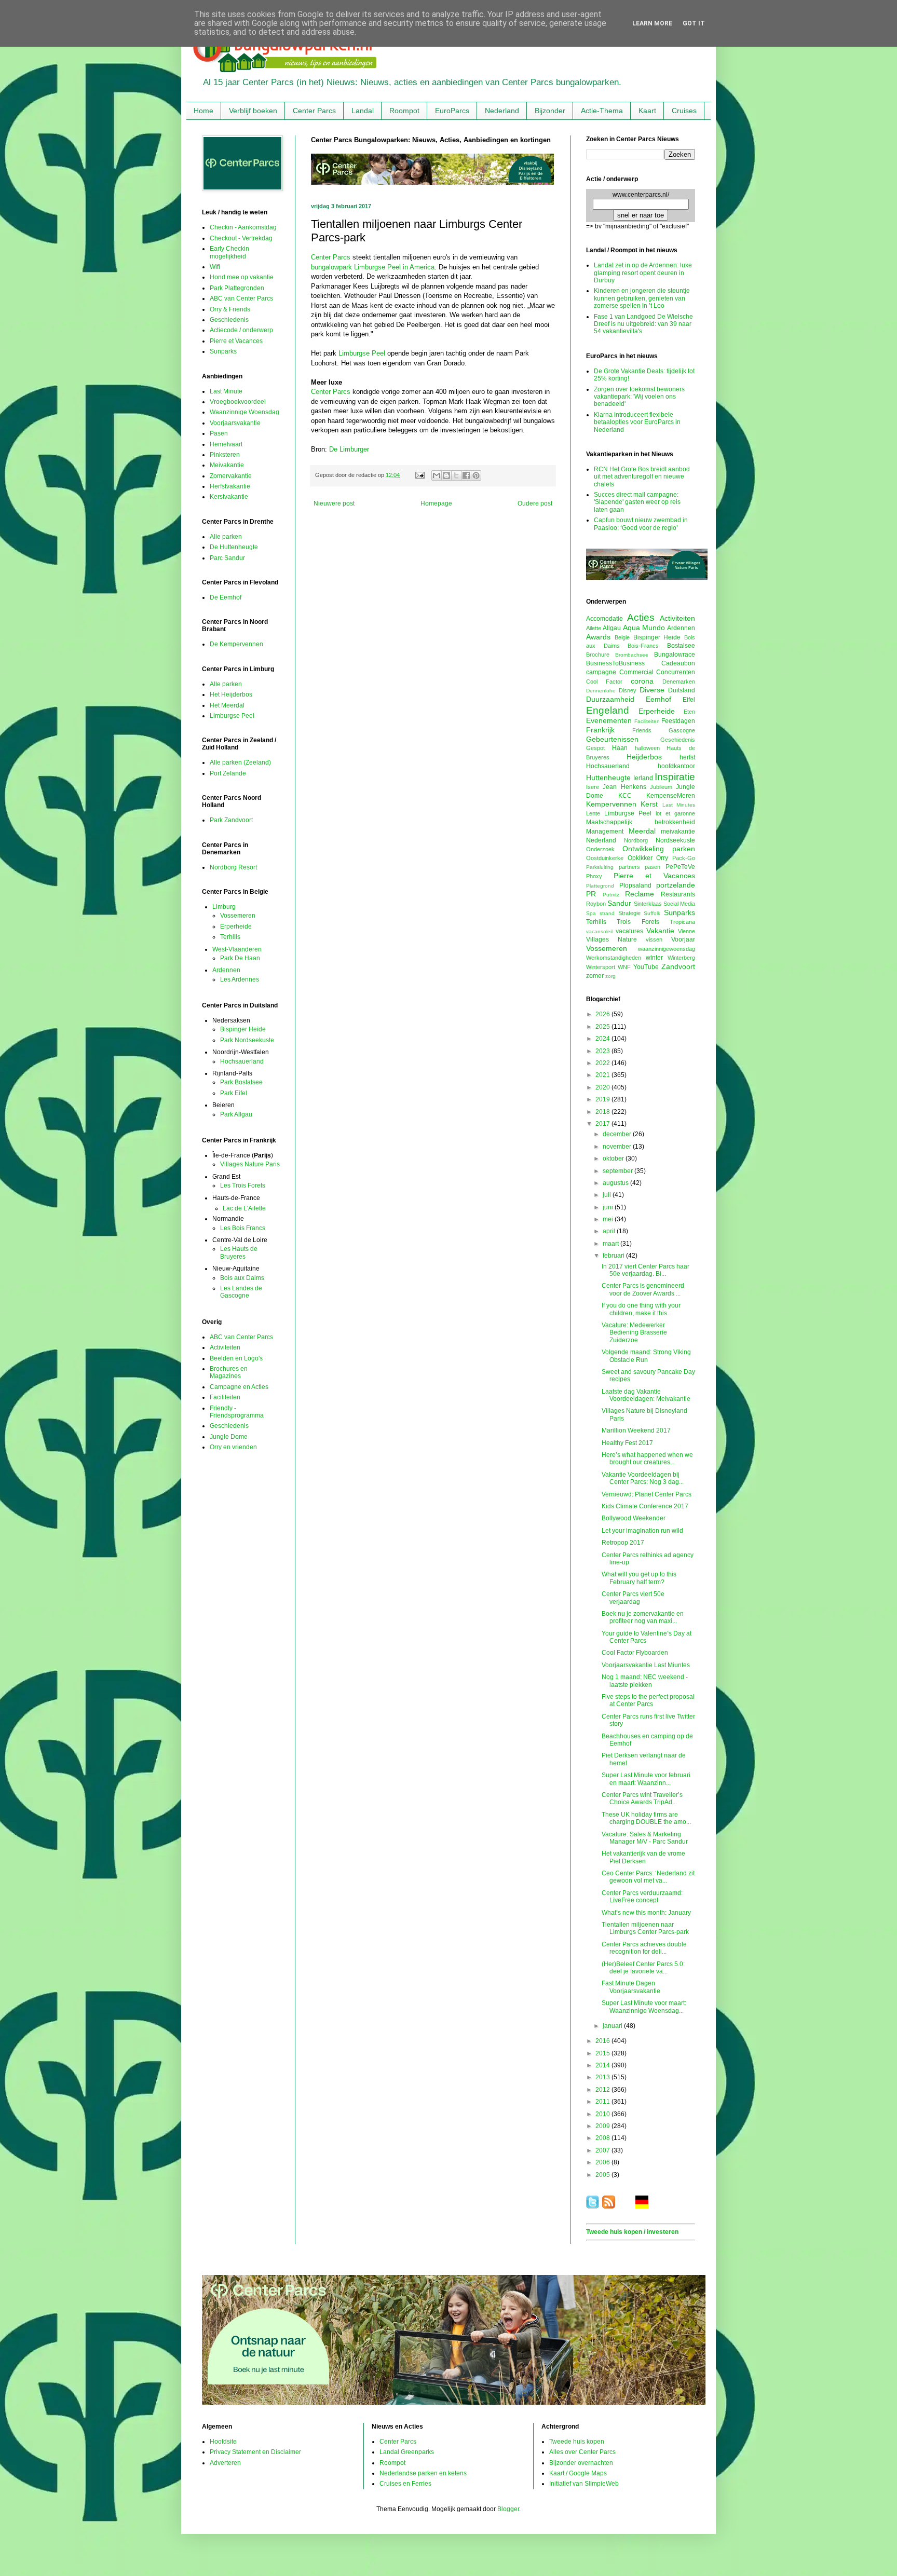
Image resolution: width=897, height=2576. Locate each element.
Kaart (647, 111)
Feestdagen (678, 721)
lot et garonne (675, 813)
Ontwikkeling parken (659, 849)
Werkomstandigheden (614, 958)
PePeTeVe (680, 867)
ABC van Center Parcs (241, 298)
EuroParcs (452, 111)
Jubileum (661, 787)
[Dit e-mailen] (437, 475)
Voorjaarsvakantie (235, 423)
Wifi (215, 267)
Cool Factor (604, 682)
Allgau (612, 628)
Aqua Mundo (644, 628)
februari (614, 1256)
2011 (603, 2102)
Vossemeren (238, 916)
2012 (603, 2090)
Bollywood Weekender (634, 1518)
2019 (603, 1099)
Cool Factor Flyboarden (635, 1653)
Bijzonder (550, 111)
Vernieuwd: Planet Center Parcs (647, 1494)
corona (642, 681)
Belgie (622, 637)
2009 (603, 2126)
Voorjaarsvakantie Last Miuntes (646, 1665)
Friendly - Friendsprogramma (237, 1412)
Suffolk (652, 913)
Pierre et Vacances (236, 341)
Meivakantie (227, 465)
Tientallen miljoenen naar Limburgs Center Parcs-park (645, 1928)
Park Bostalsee (241, 1082)
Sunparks (223, 351)
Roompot (404, 111)
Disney (628, 690)
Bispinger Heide (243, 1029)
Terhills (230, 937)
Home (203, 111)
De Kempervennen (236, 644)
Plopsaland (635, 885)
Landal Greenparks (407, 2452)
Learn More (652, 23)
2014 (603, 2065)
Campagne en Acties (239, 1387)
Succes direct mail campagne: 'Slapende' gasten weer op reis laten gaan (637, 502)
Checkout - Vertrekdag (241, 238)
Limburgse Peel (362, 353)
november (618, 1147)
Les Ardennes (240, 979)
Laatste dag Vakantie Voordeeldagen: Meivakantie (646, 1395)
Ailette (594, 628)
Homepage (436, 503)
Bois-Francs (643, 646)
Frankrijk (600, 730)
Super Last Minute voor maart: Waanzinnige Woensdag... (644, 2007)
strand (607, 913)
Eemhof (658, 699)
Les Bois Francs (243, 1228)
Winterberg (681, 958)
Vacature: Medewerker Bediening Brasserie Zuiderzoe (634, 1333)
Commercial (636, 672)
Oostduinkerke (605, 858)
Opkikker (640, 858)
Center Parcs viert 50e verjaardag (633, 1598)
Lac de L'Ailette (244, 1208)
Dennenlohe (601, 691)
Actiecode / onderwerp (241, 330)
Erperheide (236, 926)
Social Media (679, 904)
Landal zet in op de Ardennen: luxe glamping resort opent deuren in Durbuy (643, 273)
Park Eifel (234, 1093)
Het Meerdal (227, 705)
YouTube (646, 967)
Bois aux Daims (242, 1278)
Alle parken (226, 537)
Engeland (608, 710)
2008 (603, 2138)
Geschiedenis (229, 320)
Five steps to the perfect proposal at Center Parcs (648, 1700)
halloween (647, 748)
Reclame (640, 894)
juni (609, 1207)
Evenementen (609, 720)
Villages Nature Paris (250, 1164)
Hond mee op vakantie (242, 277)
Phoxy (594, 876)
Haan (620, 748)
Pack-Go (684, 858)
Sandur (619, 903)
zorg (610, 976)
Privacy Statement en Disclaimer (255, 2452)
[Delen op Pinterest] (476, 475)
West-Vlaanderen (237, 949)
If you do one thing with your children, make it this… (641, 1309)
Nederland (502, 111)
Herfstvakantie (230, 486)
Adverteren (225, 2463)
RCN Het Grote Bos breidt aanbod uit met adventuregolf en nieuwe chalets (642, 477)
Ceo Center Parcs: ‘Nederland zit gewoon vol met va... (648, 1877)
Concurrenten (676, 672)
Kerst (649, 804)
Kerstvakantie (229, 497)
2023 (603, 1051)
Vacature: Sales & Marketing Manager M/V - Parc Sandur (645, 1838)
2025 (603, 1027)
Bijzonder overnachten (581, 2463)
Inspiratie (675, 777)
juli (608, 1195)
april (610, 1231)
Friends (642, 730)
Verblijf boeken (253, 111)
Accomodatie (604, 619)
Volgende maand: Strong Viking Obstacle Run (646, 1356)
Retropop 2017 (623, 1543)
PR (591, 894)
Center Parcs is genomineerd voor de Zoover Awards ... (643, 1289)
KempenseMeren (671, 796)
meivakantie (678, 832)
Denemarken (679, 682)
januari (613, 2026)
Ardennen (226, 970)
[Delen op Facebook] (466, 475)
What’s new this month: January (646, 1913)
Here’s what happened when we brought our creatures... (647, 1459)
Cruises (684, 111)
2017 (603, 1124)
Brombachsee (632, 655)
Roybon (596, 904)
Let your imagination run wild (642, 1531)
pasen (653, 867)
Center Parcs (314, 111)
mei (609, 1219)
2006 (603, 2162)
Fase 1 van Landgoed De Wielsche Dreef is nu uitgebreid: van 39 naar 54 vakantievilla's (643, 324)
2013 (603, 2077)
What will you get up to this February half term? (639, 1578)
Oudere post (535, 503)
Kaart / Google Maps (578, 2473)
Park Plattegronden (237, 288)
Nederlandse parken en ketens (423, 2473)
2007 (603, 2150)
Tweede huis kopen (577, 2442)
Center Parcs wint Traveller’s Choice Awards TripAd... (642, 1798)
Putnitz (611, 895)
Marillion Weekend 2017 (636, 1430)
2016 (603, 2041)
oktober (614, 1158)
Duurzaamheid (610, 699)
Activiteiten (225, 1347)
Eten (689, 712)
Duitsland (682, 690)
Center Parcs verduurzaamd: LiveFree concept (642, 1897)
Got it (694, 23)
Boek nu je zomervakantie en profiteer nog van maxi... (643, 1617)
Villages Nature (611, 939)
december (618, 1134)
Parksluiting (600, 867)
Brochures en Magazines (229, 1372)
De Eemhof (226, 597)
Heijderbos (644, 757)
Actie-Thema (602, 111)
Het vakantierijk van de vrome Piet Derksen (643, 1857)
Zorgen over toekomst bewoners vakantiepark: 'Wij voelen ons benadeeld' (639, 397)
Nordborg (636, 840)
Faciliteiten (225, 1397)
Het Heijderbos (231, 694)
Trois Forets (638, 922)
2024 (603, 1039)
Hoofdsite (223, 2442)
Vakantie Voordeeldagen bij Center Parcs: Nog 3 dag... (643, 1478)
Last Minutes (679, 805)
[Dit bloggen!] (446, 475)
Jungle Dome (229, 1437)
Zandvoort (678, 966)
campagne (601, 672)
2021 (603, 1075)
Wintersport (601, 967)
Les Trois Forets (243, 1185)
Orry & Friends (230, 309)
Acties (641, 617)
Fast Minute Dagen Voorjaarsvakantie (631, 1987)
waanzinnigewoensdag (667, 949)
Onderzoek (600, 849)
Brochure (598, 655)
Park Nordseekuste (247, 1040)
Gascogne (682, 730)
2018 (603, 1112)
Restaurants (678, 894)
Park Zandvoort (231, 820)
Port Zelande (228, 773)
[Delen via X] (456, 475)
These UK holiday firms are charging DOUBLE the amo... (646, 1818)
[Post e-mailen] (419, 475)
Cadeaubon (678, 663)
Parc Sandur (227, 558)
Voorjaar (683, 939)
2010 (603, 2114)
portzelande (676, 885)
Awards (598, 637)
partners (629, 867)
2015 (603, 2053)
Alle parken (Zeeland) (240, 762)
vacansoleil (599, 931)
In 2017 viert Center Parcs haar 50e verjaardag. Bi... (645, 1270)
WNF (624, 967)
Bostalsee (681, 646)
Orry (662, 858)
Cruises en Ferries (405, 2484)
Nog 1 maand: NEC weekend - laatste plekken (645, 1681)
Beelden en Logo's (236, 1358)
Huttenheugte (608, 778)
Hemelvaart (226, 444)
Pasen (219, 433)
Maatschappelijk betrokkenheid (641, 822)
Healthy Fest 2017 (627, 1443)
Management (605, 832)
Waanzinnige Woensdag (244, 412)
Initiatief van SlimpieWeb (584, 2484)
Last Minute (226, 391)
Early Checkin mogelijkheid (229, 252)
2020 (603, 1087)
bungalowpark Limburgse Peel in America (373, 267)
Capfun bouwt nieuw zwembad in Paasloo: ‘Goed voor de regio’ (641, 524)
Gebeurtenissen (612, 739)
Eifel (689, 700)
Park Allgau (236, 1114)
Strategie (629, 913)
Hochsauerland (242, 1061)
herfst (687, 757)
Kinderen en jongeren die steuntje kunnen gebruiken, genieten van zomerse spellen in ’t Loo (642, 298)
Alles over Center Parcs (582, 2452)
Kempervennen (611, 804)
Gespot (595, 748)
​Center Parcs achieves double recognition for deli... (644, 1948)
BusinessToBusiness (615, 663)
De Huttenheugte (234, 547)
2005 (603, 2175)
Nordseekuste (675, 840)
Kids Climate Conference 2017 (645, 1506)
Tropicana (682, 922)
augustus (616, 1183)
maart (611, 1244)
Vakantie (660, 931)
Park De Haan (240, 958)
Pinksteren (225, 455)
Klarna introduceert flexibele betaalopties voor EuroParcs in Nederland (637, 422)
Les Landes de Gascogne (241, 1292)
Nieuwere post (334, 503)
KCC (625, 796)
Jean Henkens (624, 787)
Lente (593, 813)
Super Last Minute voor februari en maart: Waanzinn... (646, 1779)
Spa (591, 913)
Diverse (652, 690)
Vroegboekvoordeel (238, 402)
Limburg (224, 907)
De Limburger (349, 449)
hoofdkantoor (676, 766)
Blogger (508, 2509)
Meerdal (642, 831)
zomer (595, 976)
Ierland (643, 778)
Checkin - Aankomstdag (243, 227)
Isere (593, 787)
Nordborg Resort (233, 867)
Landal (363, 111)
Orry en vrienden (233, 1447)
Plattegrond (600, 886)
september (619, 1171)
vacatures (629, 931)
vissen (654, 939)
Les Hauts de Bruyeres (239, 1252)
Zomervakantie (231, 476)
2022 (603, 1063)
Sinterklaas (648, 904)
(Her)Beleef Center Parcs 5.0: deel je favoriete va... (643, 1968)
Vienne (687, 931)
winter (654, 958)
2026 (603, 1014)
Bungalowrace (675, 655)
